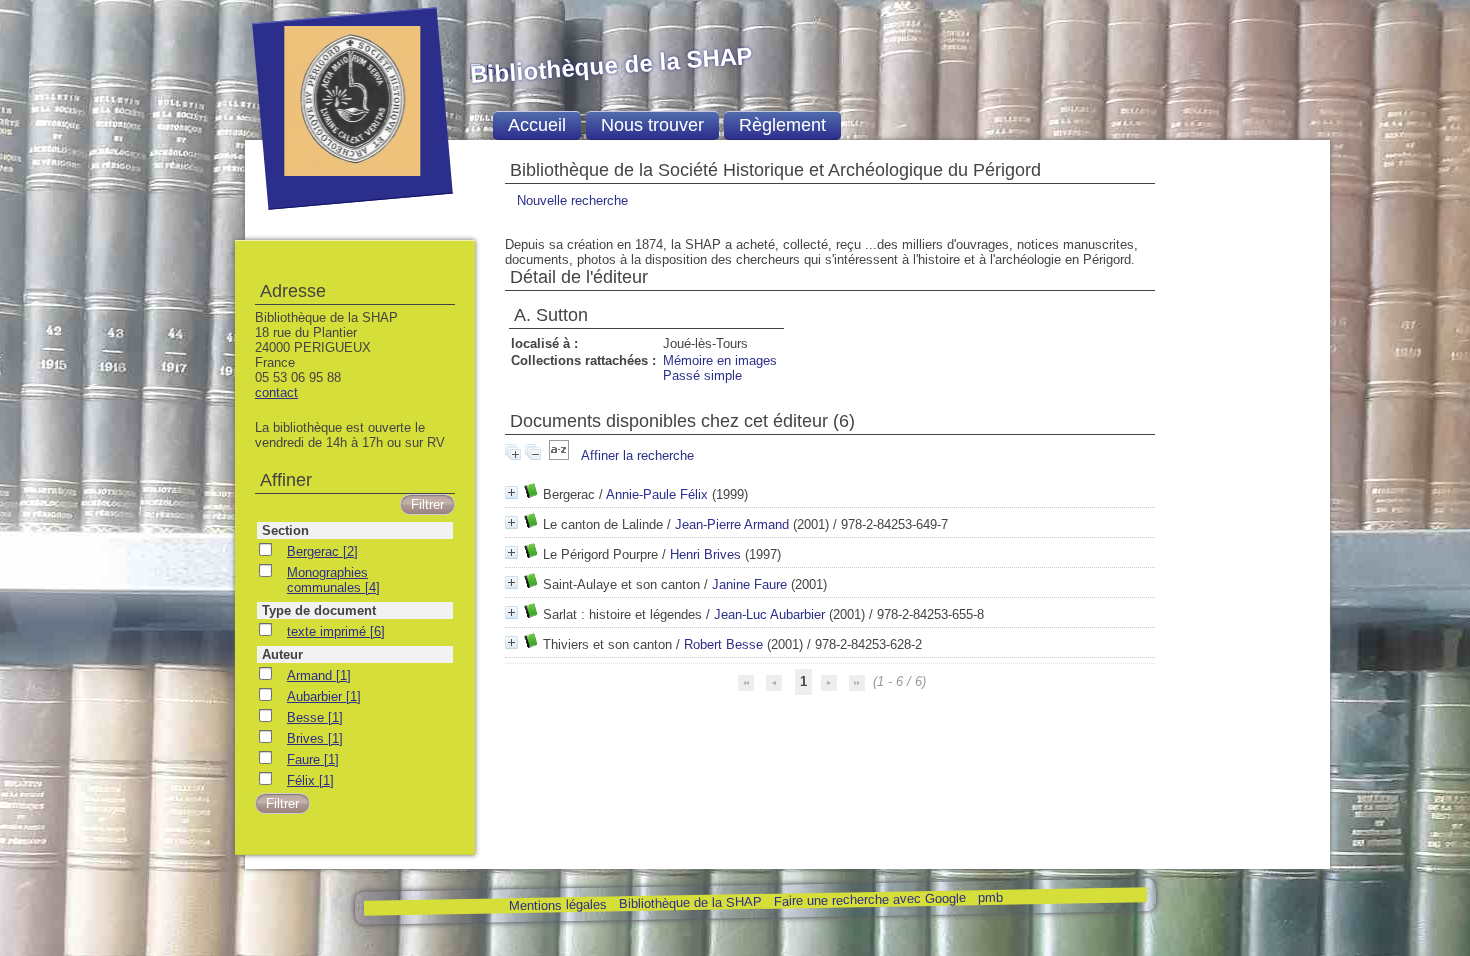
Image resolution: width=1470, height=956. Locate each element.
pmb (989, 897)
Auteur (282, 654)
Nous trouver (652, 125)
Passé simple (702, 375)
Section (285, 530)
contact (276, 392)
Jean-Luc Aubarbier (769, 614)
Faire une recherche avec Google (869, 899)
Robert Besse (723, 644)
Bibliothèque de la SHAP (689, 902)
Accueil (537, 125)
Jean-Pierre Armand (732, 524)
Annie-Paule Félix (657, 494)
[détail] (511, 492)
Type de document (319, 610)
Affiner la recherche (637, 455)
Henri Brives (705, 554)
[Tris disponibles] (561, 455)
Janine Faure (749, 584)
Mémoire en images (720, 360)
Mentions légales (557, 905)
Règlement (782, 125)
